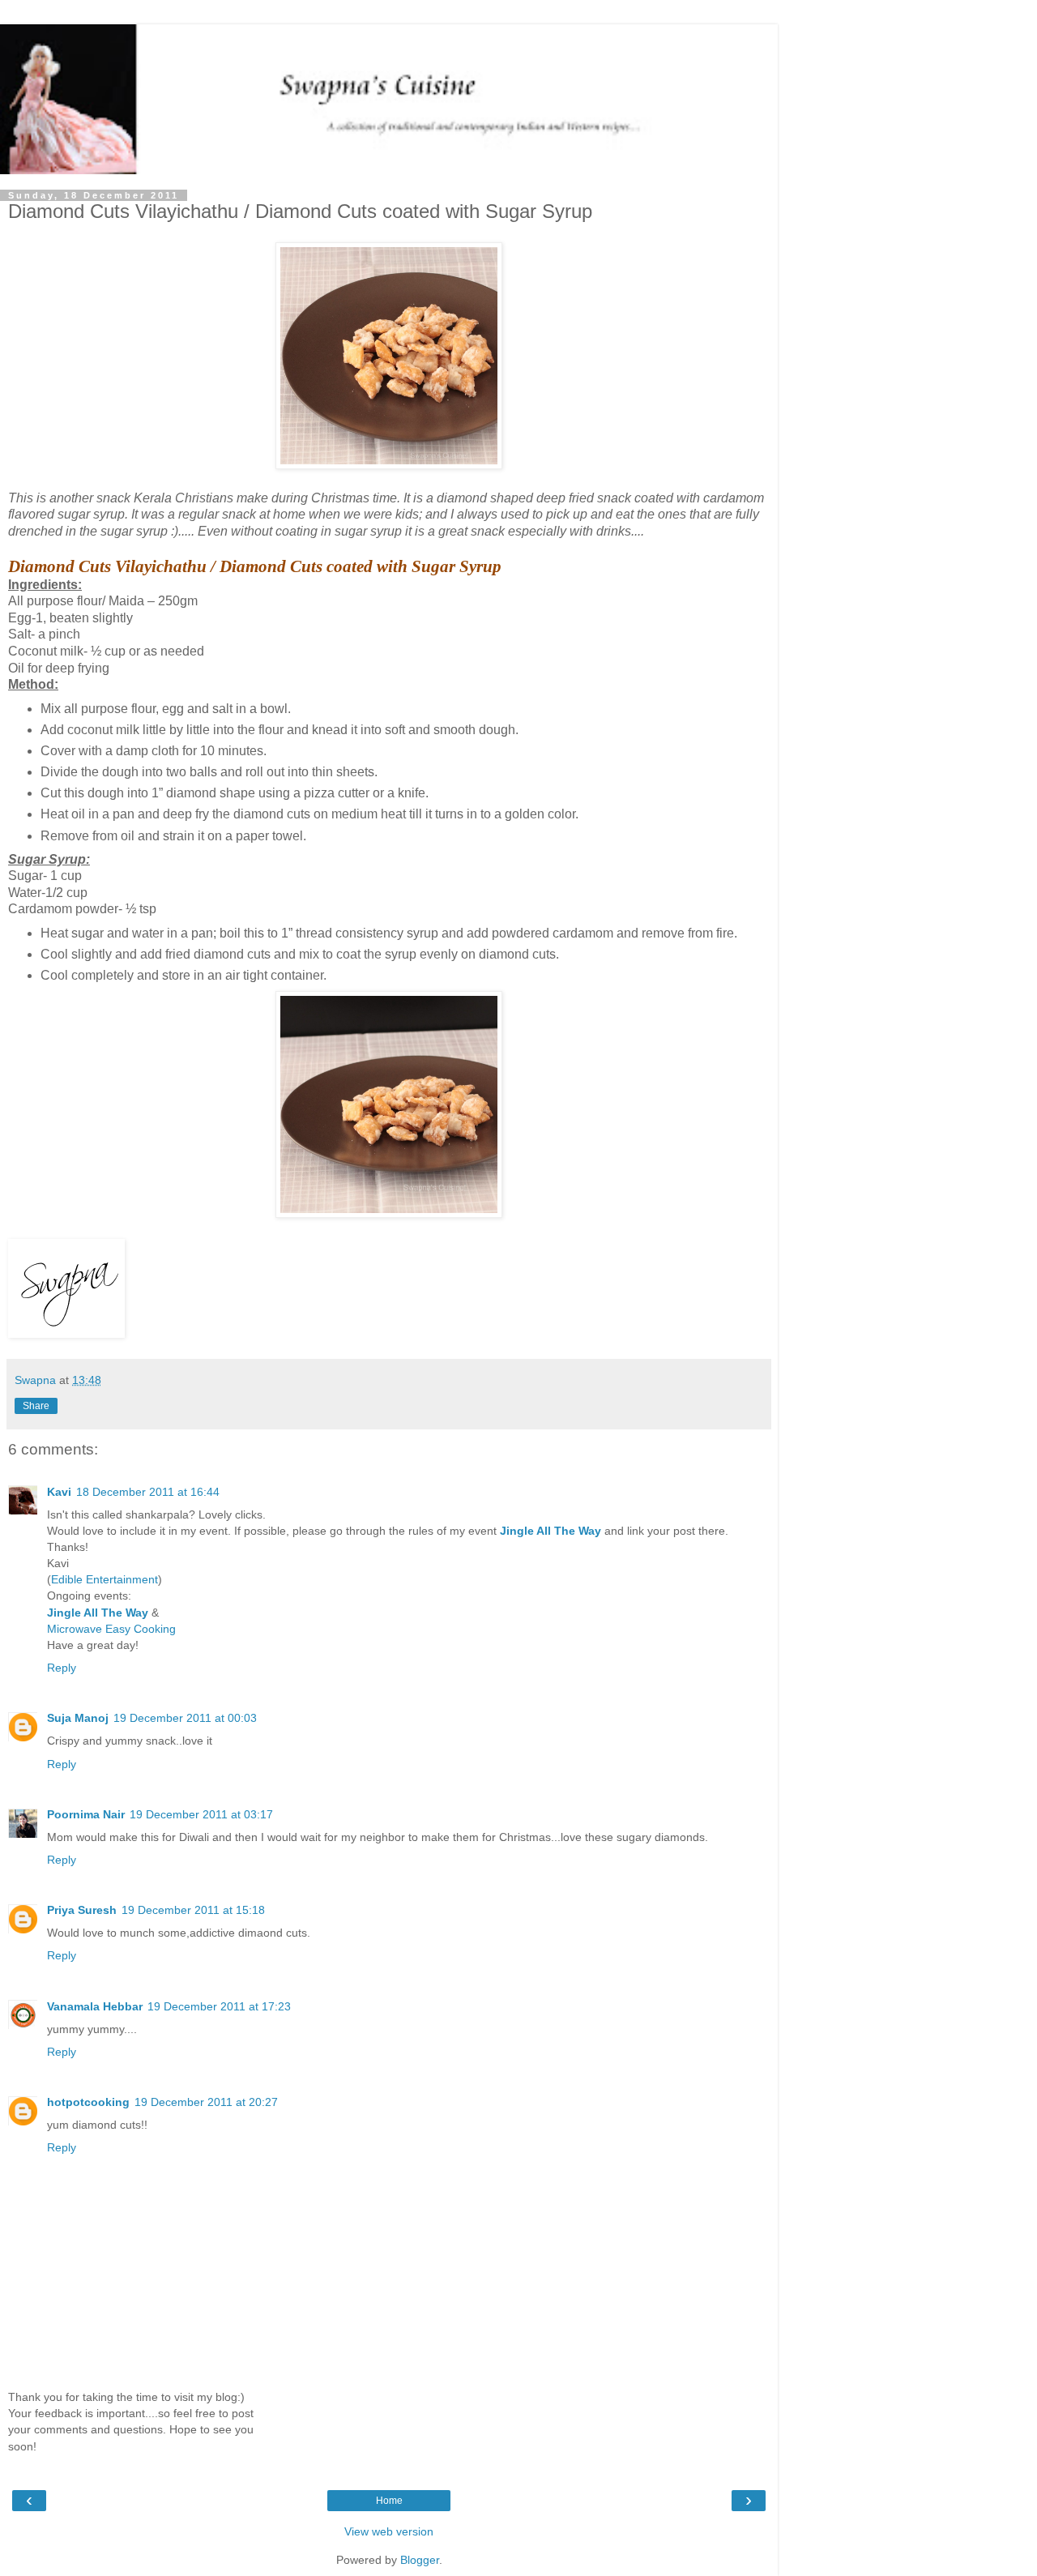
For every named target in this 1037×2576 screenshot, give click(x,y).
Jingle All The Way (551, 1531)
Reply (62, 1668)
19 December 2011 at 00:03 (185, 1718)
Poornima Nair (86, 1814)
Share (36, 1406)
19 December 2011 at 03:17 (201, 1814)
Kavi (59, 1492)
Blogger (420, 2560)
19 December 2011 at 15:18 (193, 1910)
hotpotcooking (88, 2102)
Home (389, 2501)
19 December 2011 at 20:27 (206, 2102)
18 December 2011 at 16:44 (148, 1492)
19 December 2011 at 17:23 (219, 2006)
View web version (389, 2531)
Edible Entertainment (105, 1579)
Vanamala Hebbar (95, 2006)
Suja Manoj (78, 1718)
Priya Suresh (82, 1910)
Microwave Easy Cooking (111, 1629)
